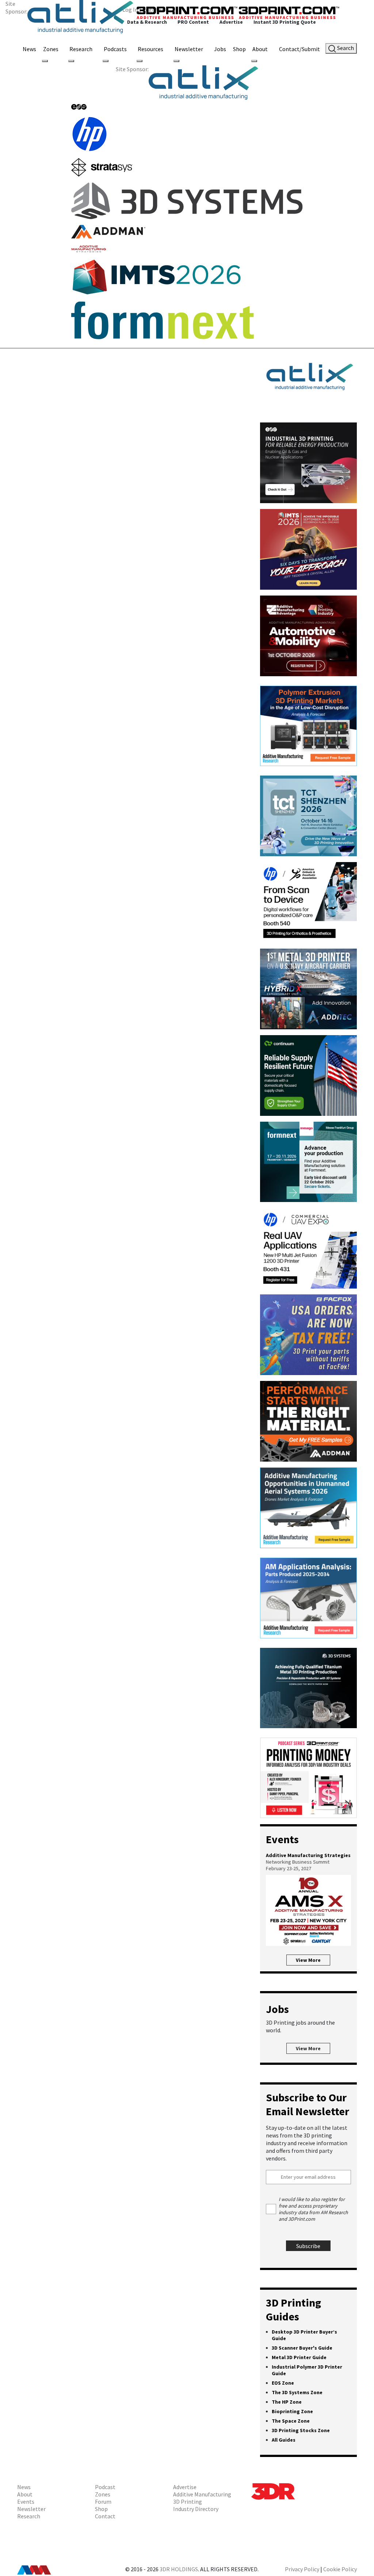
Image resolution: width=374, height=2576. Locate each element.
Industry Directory (196, 2509)
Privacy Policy (302, 2569)
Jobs (220, 49)
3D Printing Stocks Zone (301, 2430)
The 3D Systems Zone (297, 2392)
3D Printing (188, 2502)
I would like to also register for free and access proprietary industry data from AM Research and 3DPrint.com (313, 2209)
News (29, 49)
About (260, 49)
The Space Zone (291, 2421)
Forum (103, 2502)
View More (308, 1960)
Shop (239, 49)
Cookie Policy (340, 2569)
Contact (105, 2516)
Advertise (185, 2487)
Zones (51, 49)
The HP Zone (287, 2402)
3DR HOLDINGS (179, 2569)
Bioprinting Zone (292, 2411)
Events (26, 2502)
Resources (150, 49)
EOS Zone (283, 2383)
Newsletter (189, 49)
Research (81, 49)
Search (345, 48)
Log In (130, 9)
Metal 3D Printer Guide (299, 2357)
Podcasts (115, 49)
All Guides (284, 2440)
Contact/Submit (299, 49)
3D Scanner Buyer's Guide (302, 2348)
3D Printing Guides (293, 2309)
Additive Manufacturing (202, 2494)
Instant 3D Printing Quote (285, 22)
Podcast (105, 2487)
